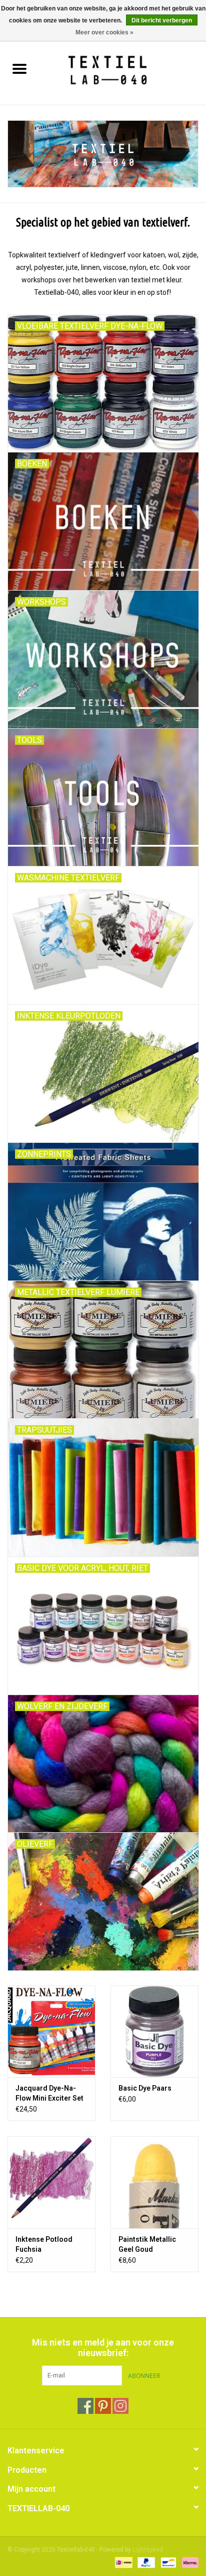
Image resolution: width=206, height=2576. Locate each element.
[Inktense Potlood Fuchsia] (51, 2182)
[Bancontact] (167, 2562)
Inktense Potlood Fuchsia (44, 2244)
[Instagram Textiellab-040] (120, 2406)
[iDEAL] (122, 2562)
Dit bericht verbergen (162, 20)
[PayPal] (145, 2562)
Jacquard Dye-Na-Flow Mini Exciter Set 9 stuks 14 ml (49, 2094)
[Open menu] (19, 68)
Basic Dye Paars (145, 2088)
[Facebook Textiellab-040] (85, 2406)
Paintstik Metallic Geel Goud (147, 2244)
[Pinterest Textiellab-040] (103, 2406)
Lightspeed (148, 2550)
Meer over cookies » (104, 32)
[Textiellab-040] (122, 70)
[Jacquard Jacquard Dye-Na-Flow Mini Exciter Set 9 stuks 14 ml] (51, 2031)
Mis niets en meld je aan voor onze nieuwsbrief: (103, 2348)
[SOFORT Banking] (188, 2562)
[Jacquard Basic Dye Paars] (154, 2031)
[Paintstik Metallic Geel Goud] (154, 2182)
